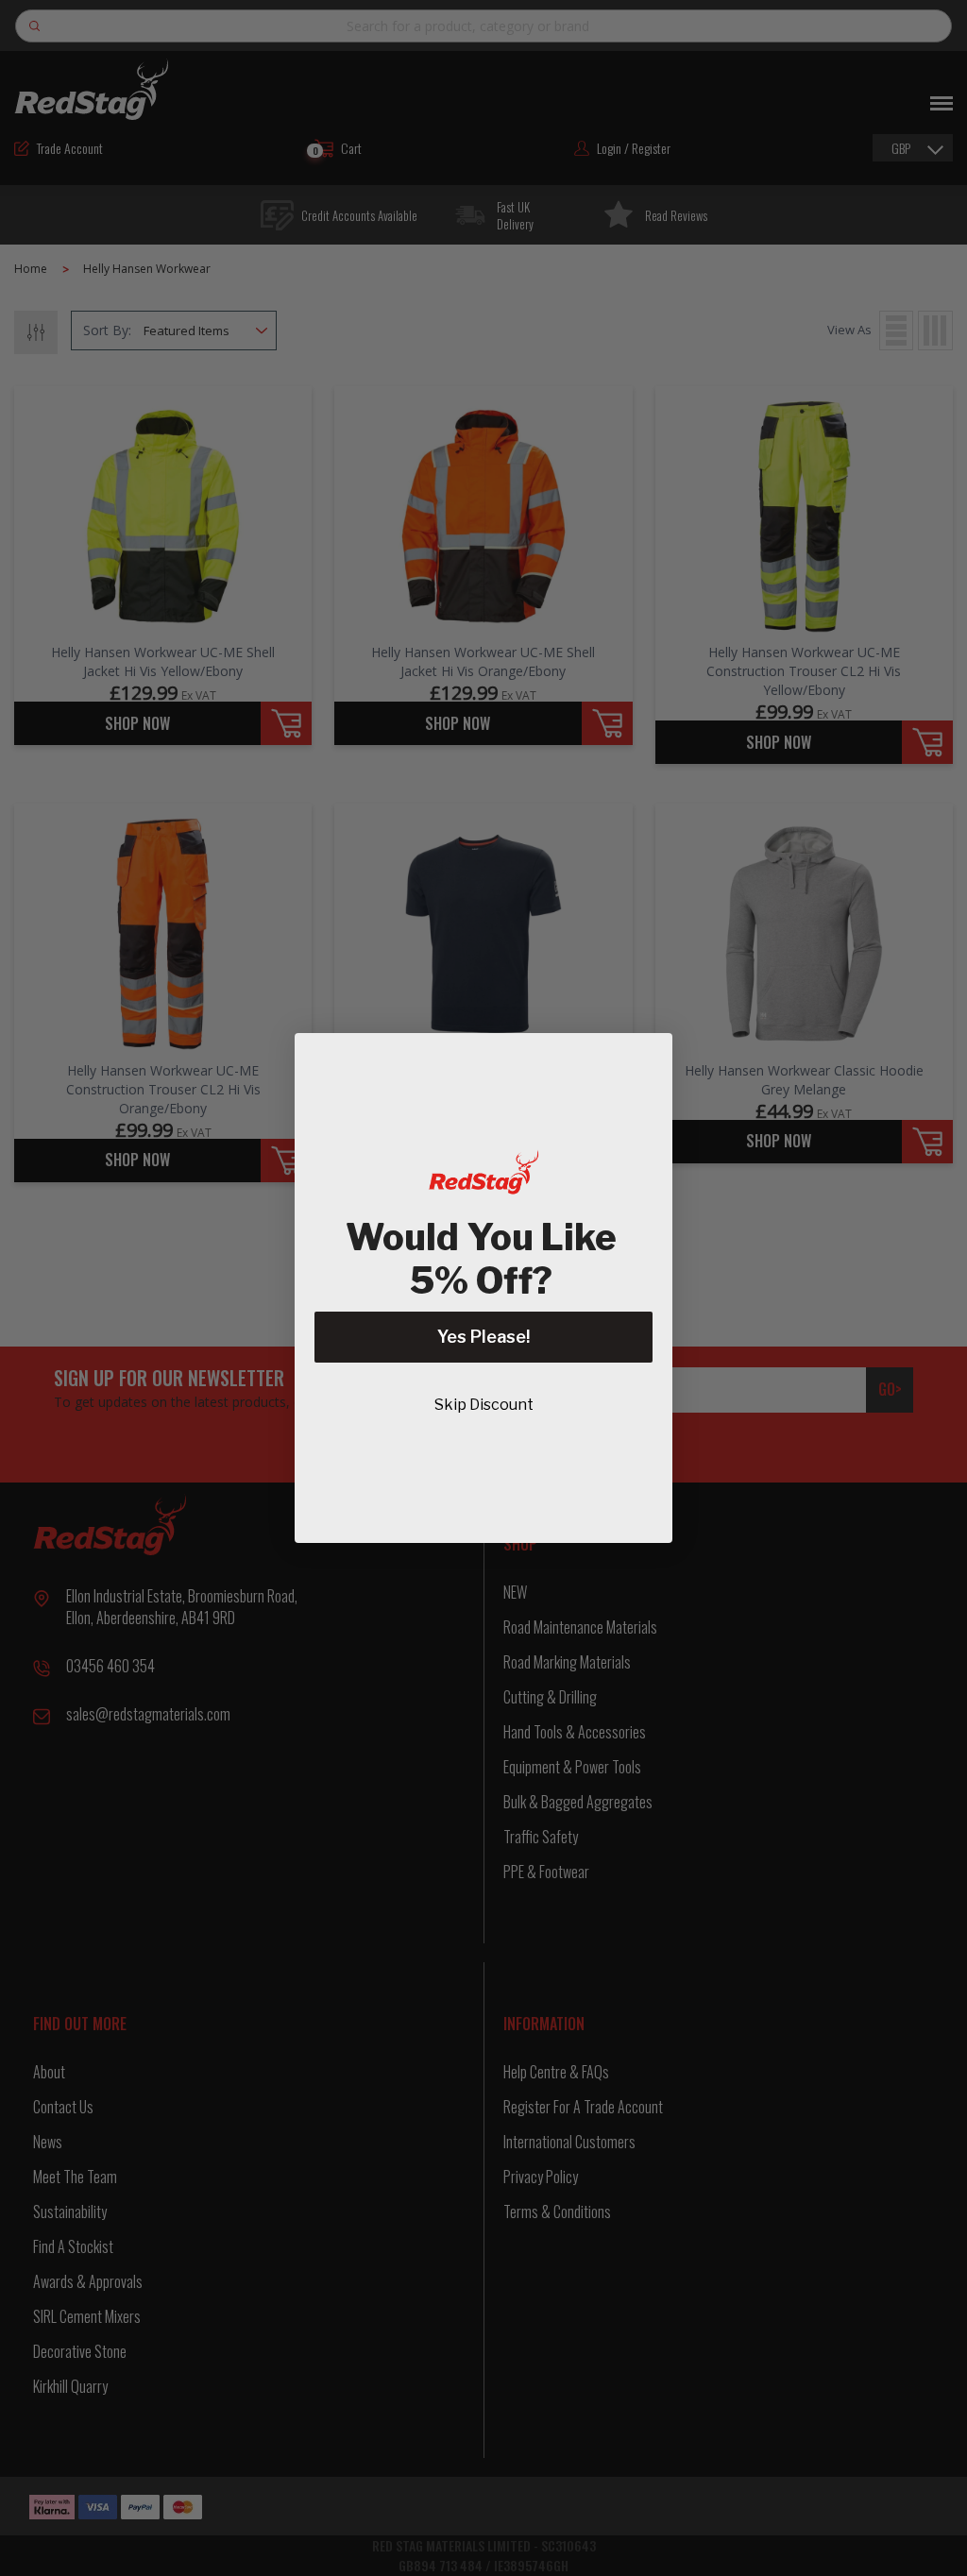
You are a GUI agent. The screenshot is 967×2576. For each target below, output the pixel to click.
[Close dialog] (648, 1057)
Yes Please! (483, 1337)
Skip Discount (484, 1405)
